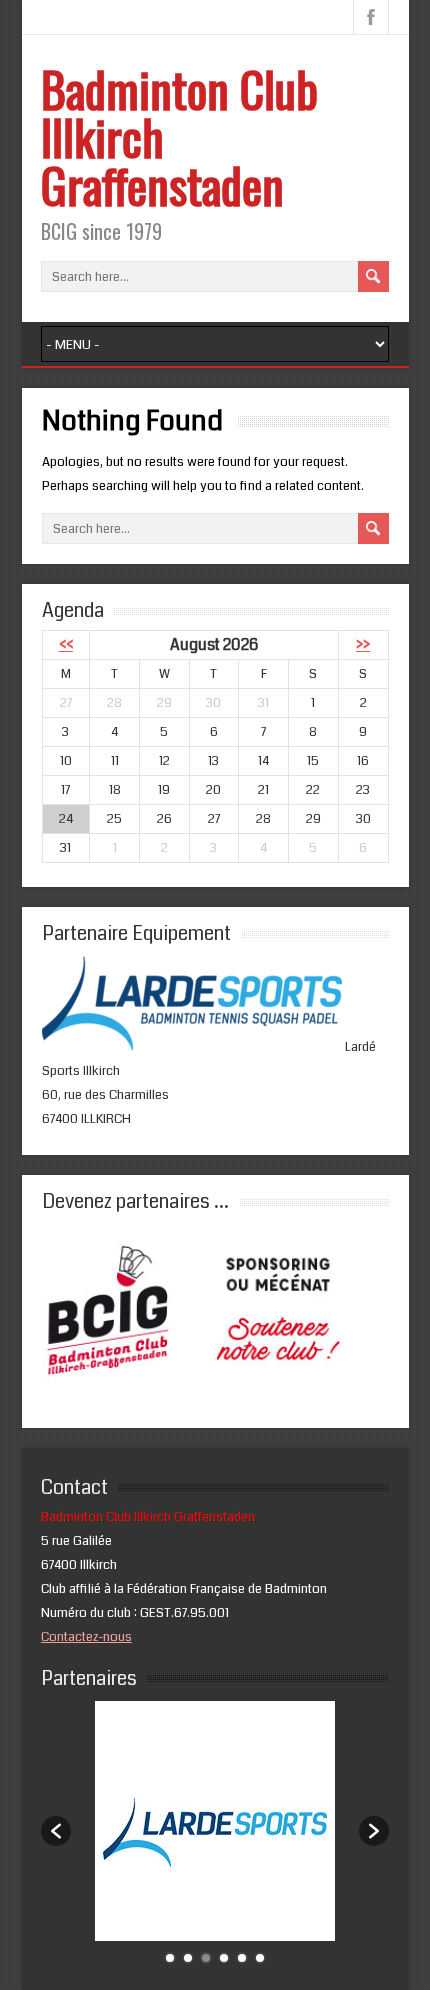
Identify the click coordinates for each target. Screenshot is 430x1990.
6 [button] (260, 1958)
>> (363, 645)
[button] (56, 1831)
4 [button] (224, 1958)
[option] (215, 1821)
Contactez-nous (86, 1637)
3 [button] (206, 1958)
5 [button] (242, 1958)
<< (66, 645)
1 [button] (170, 1958)
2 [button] (188, 1958)
